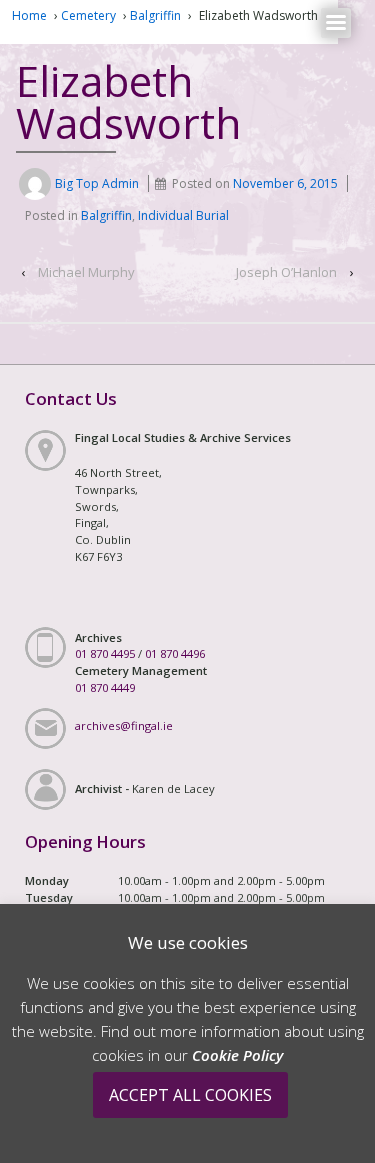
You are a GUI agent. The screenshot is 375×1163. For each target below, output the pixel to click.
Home (29, 15)
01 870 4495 (105, 653)
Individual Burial (183, 215)
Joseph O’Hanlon (286, 272)
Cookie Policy (237, 1055)
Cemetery (88, 15)
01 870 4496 (175, 653)
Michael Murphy (86, 272)
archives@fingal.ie (124, 725)
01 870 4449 (105, 687)
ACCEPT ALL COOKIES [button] (190, 1095)
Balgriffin (155, 15)
